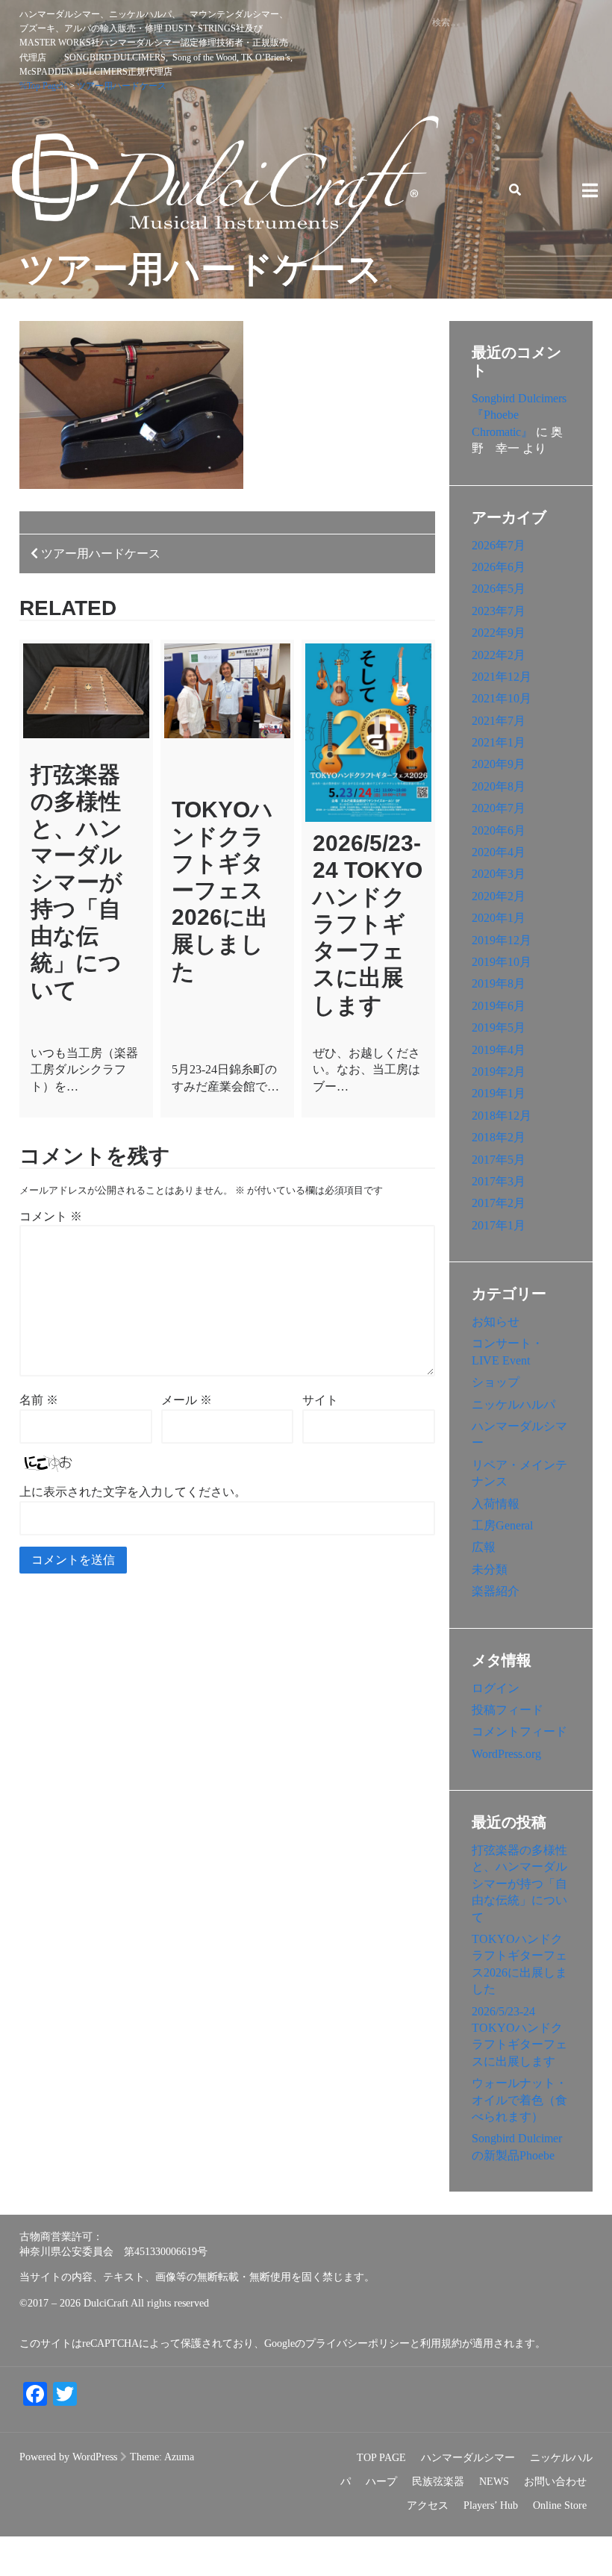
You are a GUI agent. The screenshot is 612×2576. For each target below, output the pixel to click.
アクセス (428, 2505)
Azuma (179, 2457)
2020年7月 (499, 808)
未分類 (490, 1569)
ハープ (381, 2482)
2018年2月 (499, 1137)
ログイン (496, 1688)
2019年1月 (499, 1093)
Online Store (560, 2505)
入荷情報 (496, 1504)
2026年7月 (499, 545)
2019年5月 (499, 1027)
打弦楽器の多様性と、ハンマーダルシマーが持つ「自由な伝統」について (76, 882)
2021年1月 (499, 742)
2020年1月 (499, 918)
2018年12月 (502, 1116)
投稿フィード (508, 1710)
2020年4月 (499, 852)
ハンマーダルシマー (468, 2458)
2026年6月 (499, 567)
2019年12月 (502, 940)
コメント (51, 1216)
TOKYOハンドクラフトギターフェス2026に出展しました (222, 891)
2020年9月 (499, 764)
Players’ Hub (491, 2505)
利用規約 (441, 2343)
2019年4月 (499, 1050)
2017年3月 (499, 1181)
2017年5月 (499, 1160)
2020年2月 (499, 896)
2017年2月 (499, 1203)
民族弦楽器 (438, 2482)
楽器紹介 (496, 1591)
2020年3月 (499, 874)
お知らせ (496, 1322)
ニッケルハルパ (513, 1404)
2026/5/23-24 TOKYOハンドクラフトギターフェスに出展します (368, 924)
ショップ (496, 1382)
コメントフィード (519, 1731)
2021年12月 (502, 677)
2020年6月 (499, 830)
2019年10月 (502, 962)
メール (187, 1400)
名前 (39, 1400)
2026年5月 (499, 589)
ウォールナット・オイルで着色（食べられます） (519, 2100)
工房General (502, 1525)
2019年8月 (499, 983)
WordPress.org (506, 1754)
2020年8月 (499, 786)
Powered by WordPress (68, 2457)
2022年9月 (499, 633)
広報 (484, 1547)
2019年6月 (499, 1006)
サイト (320, 1400)
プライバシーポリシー (357, 2343)
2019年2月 (499, 1072)
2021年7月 (499, 721)
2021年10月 (502, 698)
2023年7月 (499, 611)
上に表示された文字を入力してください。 (133, 1492)
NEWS (494, 2482)
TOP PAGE (381, 2458)
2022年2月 (499, 655)
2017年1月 (499, 1225)
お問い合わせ (555, 2482)
